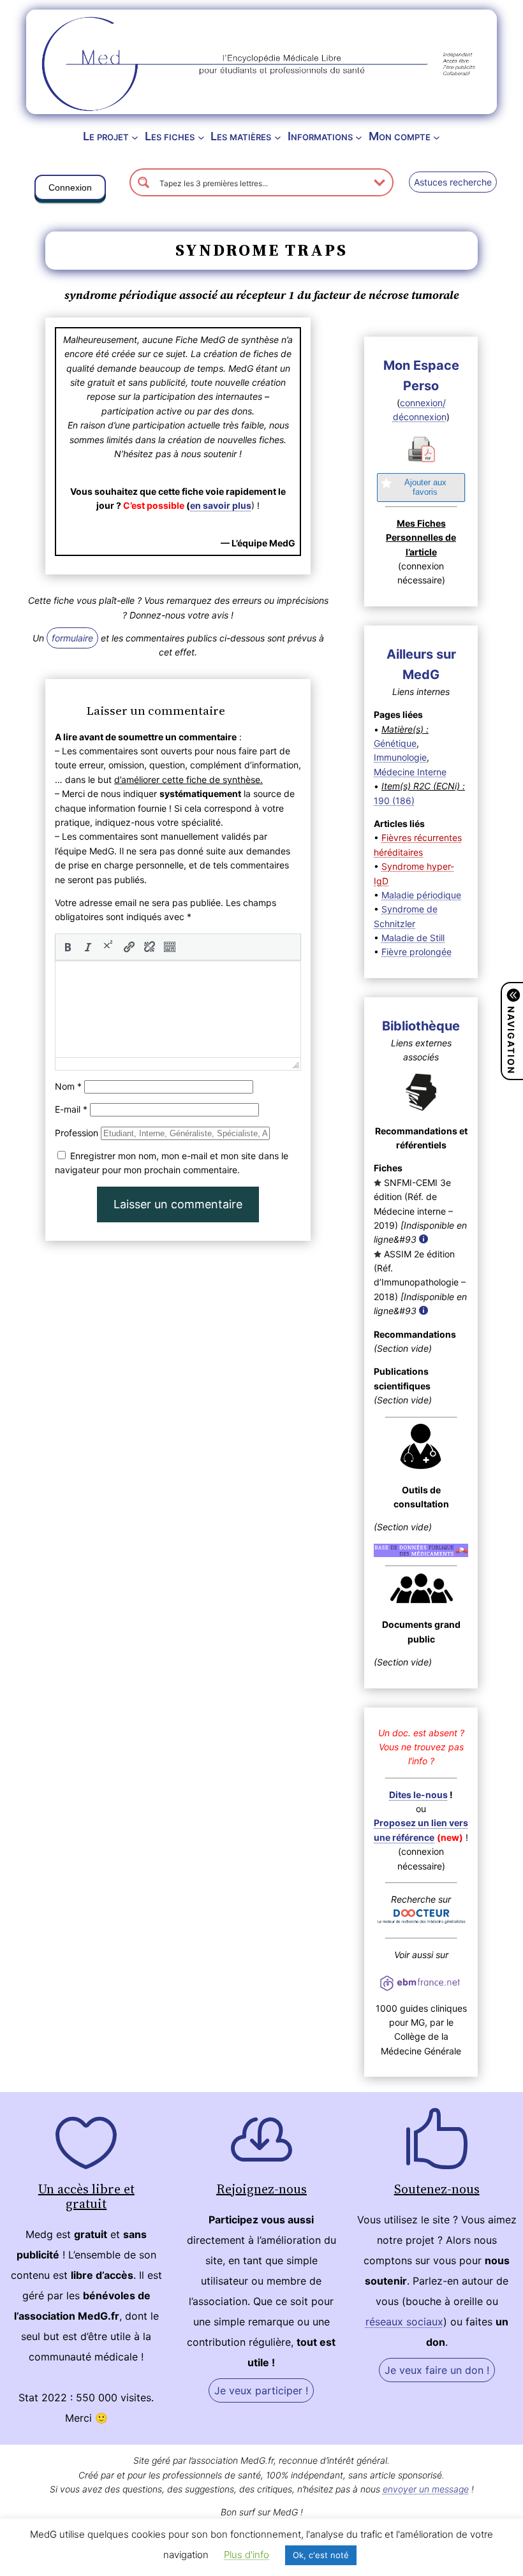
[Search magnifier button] (144, 182)
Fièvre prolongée (416, 952)
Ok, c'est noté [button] (321, 2555)
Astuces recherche (453, 182)
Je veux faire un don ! (437, 2370)
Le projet (106, 136)
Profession (77, 1133)
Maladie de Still (413, 938)
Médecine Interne (410, 772)
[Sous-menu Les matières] (278, 137)
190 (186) (394, 801)
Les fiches (170, 136)
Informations (320, 136)
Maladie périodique (421, 895)
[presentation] (68, 947)
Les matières (241, 136)
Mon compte (400, 136)
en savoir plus (221, 505)
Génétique (395, 743)
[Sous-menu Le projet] (135, 137)
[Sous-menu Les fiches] (201, 137)
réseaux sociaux (404, 2322)
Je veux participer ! (261, 2390)
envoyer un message (426, 2489)
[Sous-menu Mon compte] (437, 137)
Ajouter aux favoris (425, 487)
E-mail (71, 1109)
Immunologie (400, 757)
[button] (70, 190)
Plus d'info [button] (247, 2555)
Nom (68, 1086)
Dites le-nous (418, 1795)
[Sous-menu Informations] (359, 137)
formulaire (72, 638)
